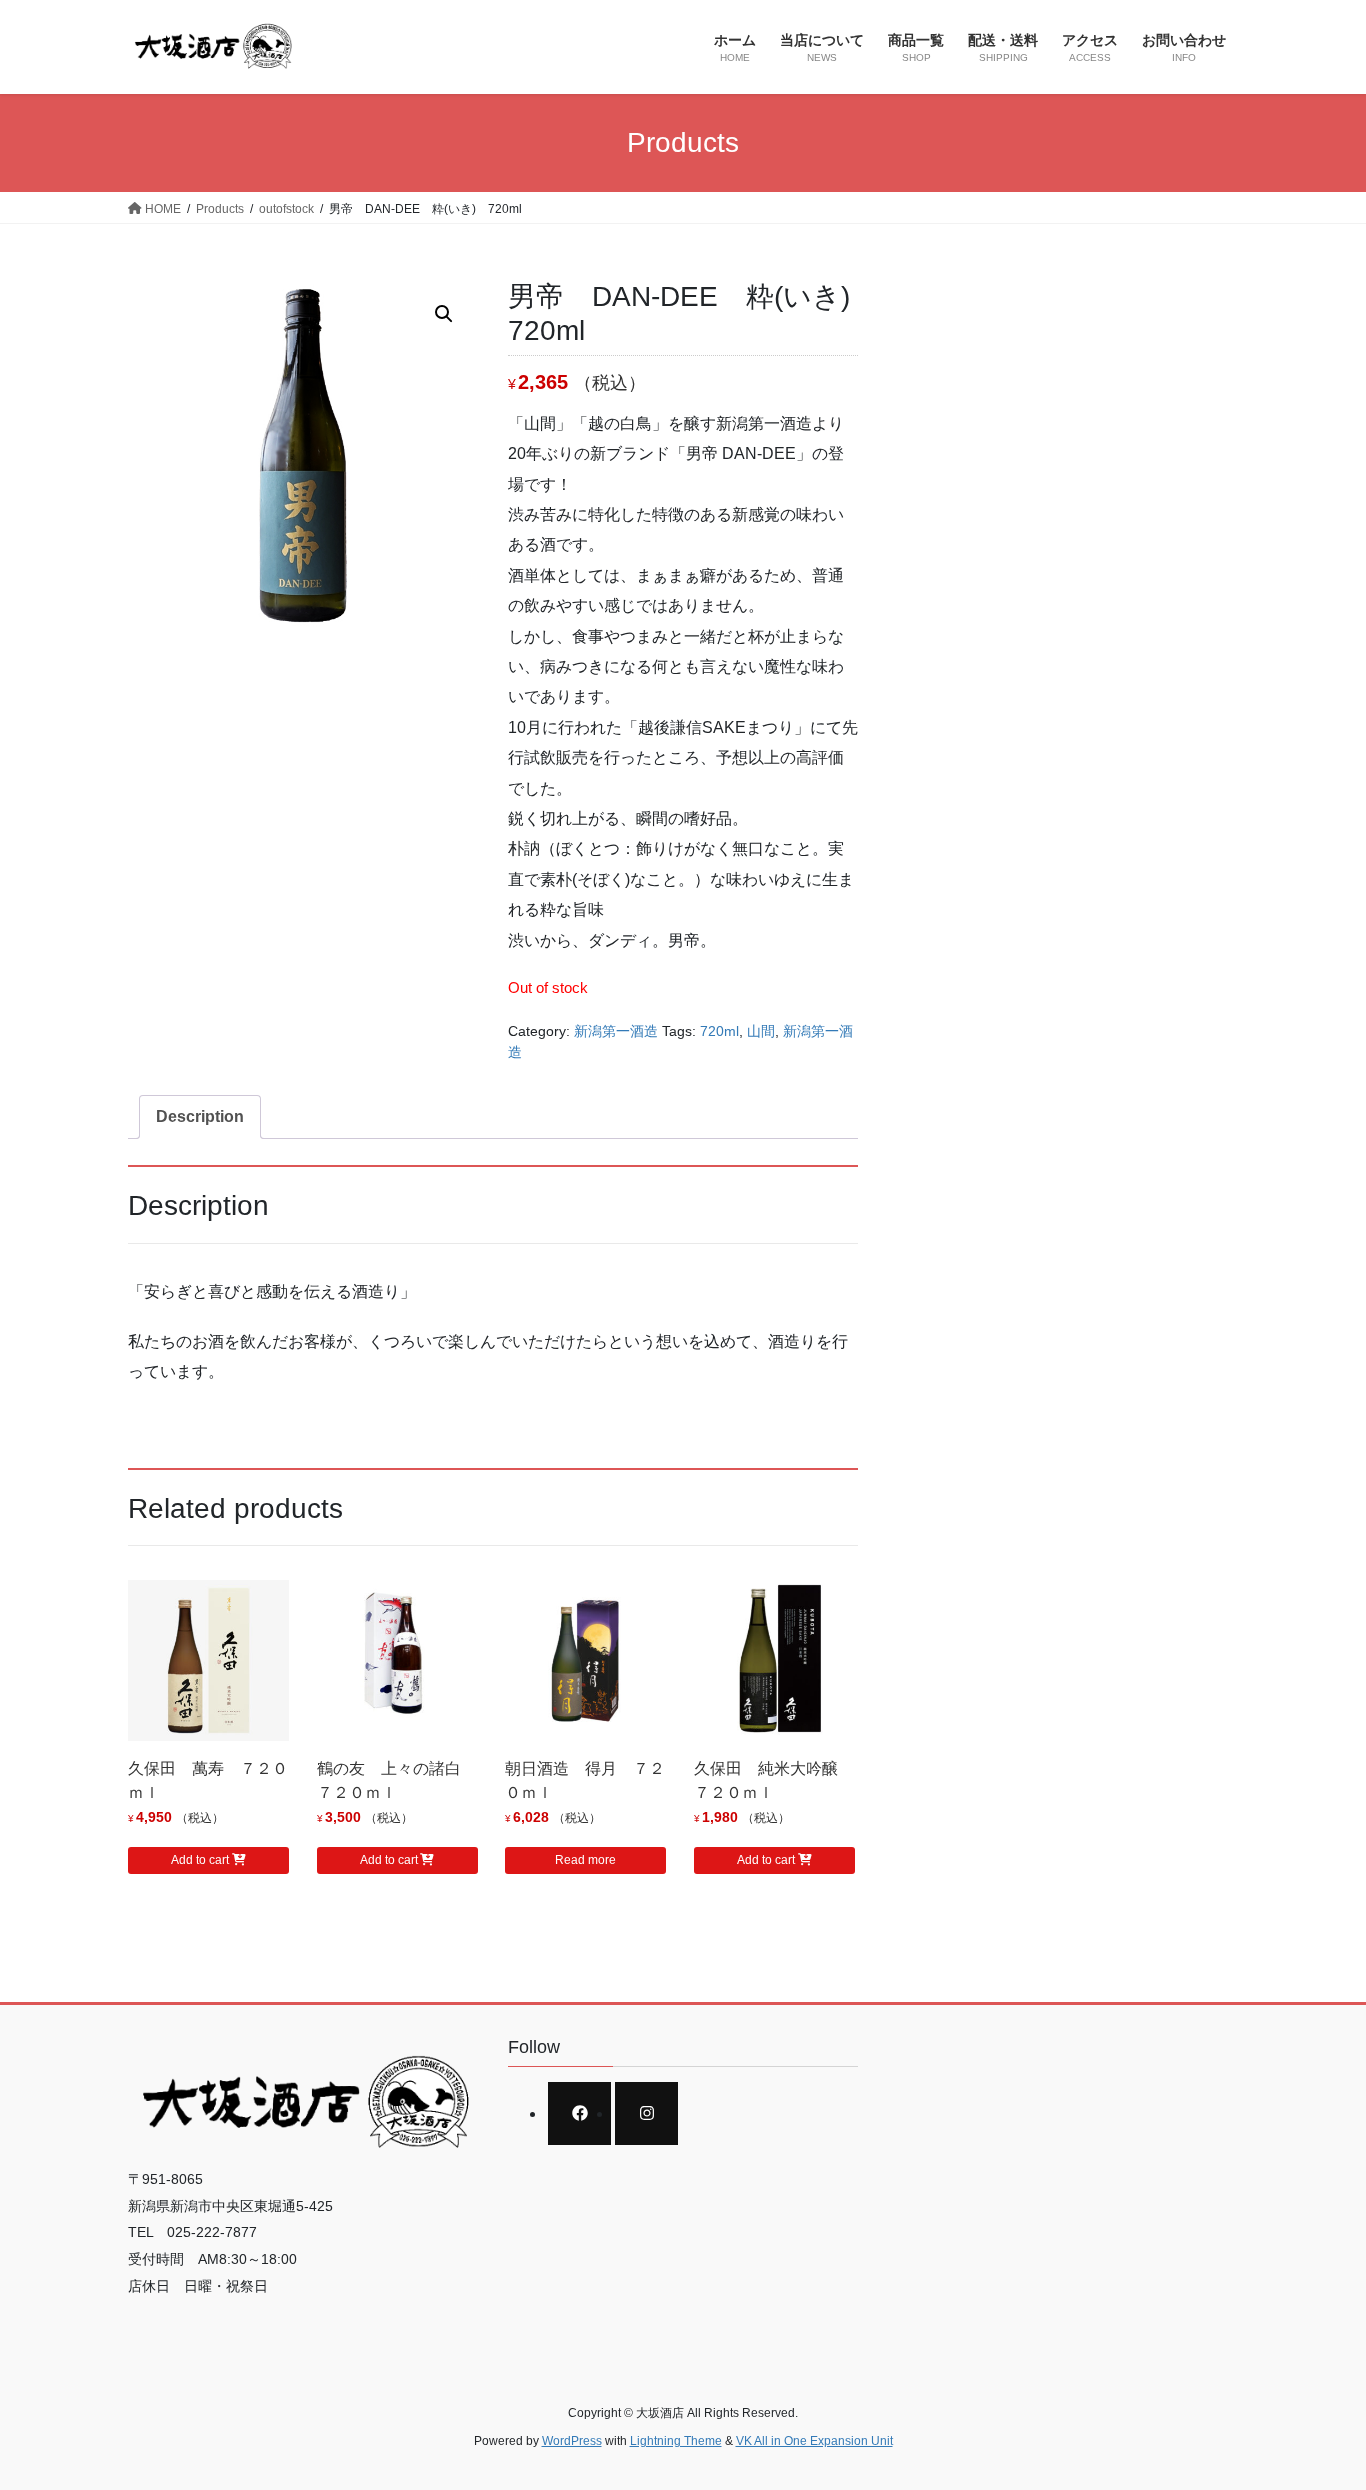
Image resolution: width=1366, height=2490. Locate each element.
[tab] (200, 1117)
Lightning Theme (676, 2441)
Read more (585, 1860)
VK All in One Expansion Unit (814, 2441)
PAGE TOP (1315, 2397)
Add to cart (200, 1860)
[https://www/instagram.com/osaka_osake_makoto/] (646, 2113)
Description (200, 1116)
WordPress (572, 2441)
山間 (761, 1031)
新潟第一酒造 (616, 1031)
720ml (719, 1031)
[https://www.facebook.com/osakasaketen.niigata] (579, 2113)
